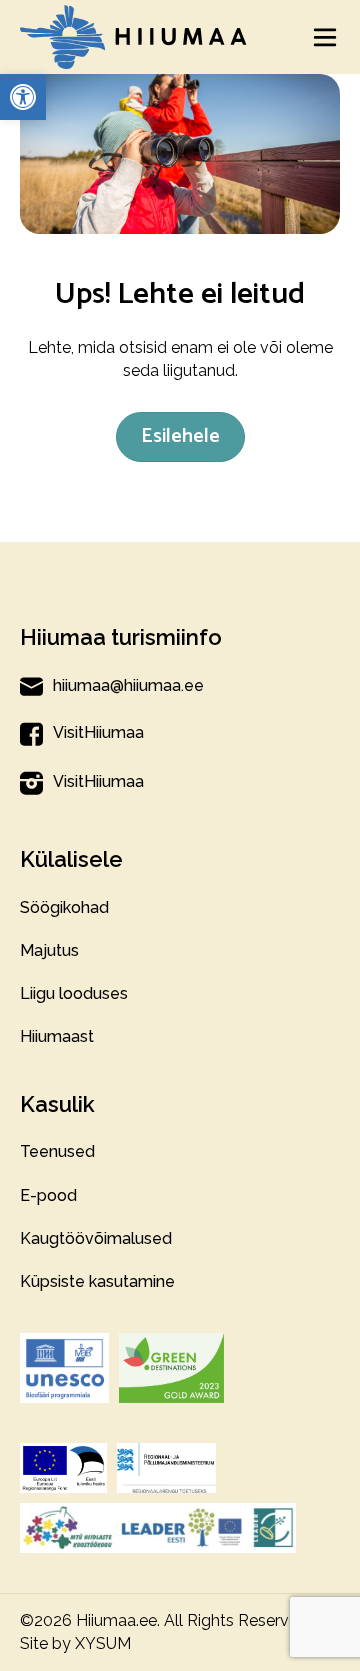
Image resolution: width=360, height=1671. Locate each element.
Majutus (49, 950)
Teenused (57, 1151)
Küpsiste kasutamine (97, 1281)
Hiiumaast (57, 1036)
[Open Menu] (325, 37)
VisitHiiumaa (98, 732)
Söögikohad (64, 907)
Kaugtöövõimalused (96, 1238)
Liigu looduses (74, 993)
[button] (23, 97)
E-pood (48, 1195)
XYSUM (103, 1643)
